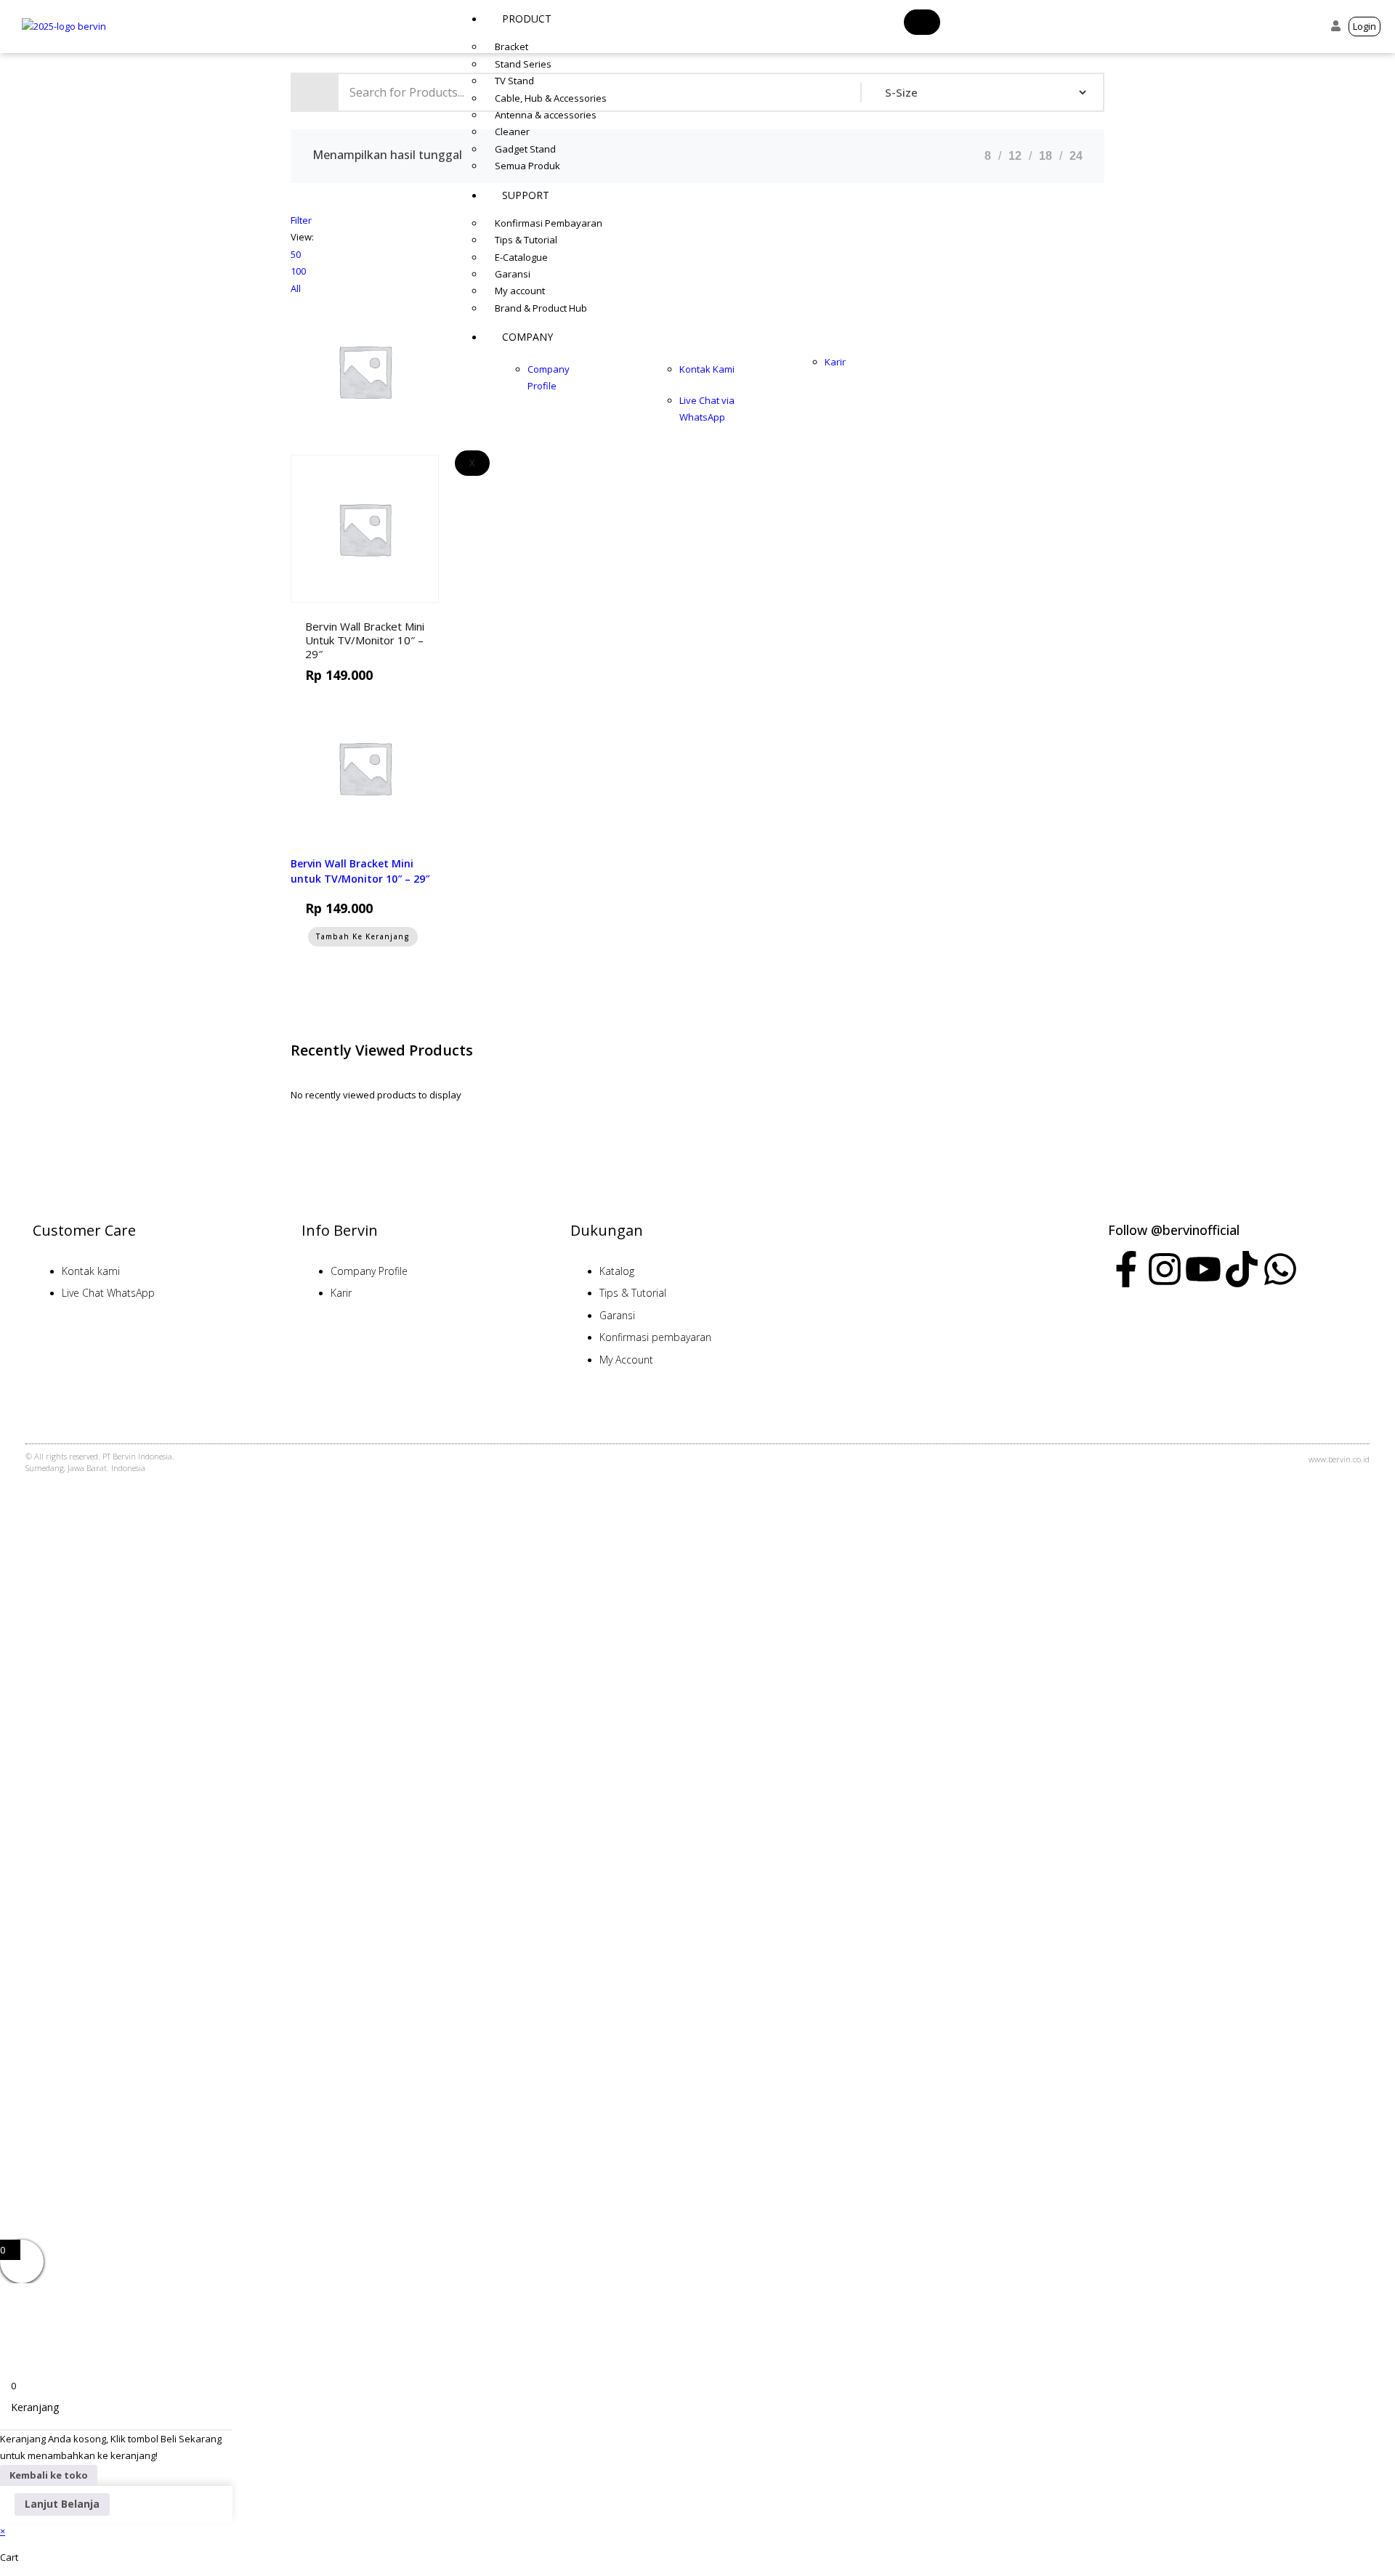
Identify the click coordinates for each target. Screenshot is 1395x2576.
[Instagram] (1165, 1269)
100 (298, 271)
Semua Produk (527, 166)
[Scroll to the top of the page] (6, 1549)
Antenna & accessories (546, 115)
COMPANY (527, 337)
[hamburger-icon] (922, 22)
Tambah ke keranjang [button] (379, 609)
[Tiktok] (1242, 1269)
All (296, 288)
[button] (1311, 27)
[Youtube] (1203, 1269)
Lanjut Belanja (62, 2504)
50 (296, 254)
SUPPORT (526, 195)
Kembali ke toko (49, 2475)
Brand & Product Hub (541, 308)
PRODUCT (527, 19)
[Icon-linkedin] (1319, 1269)
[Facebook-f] (1126, 1269)
